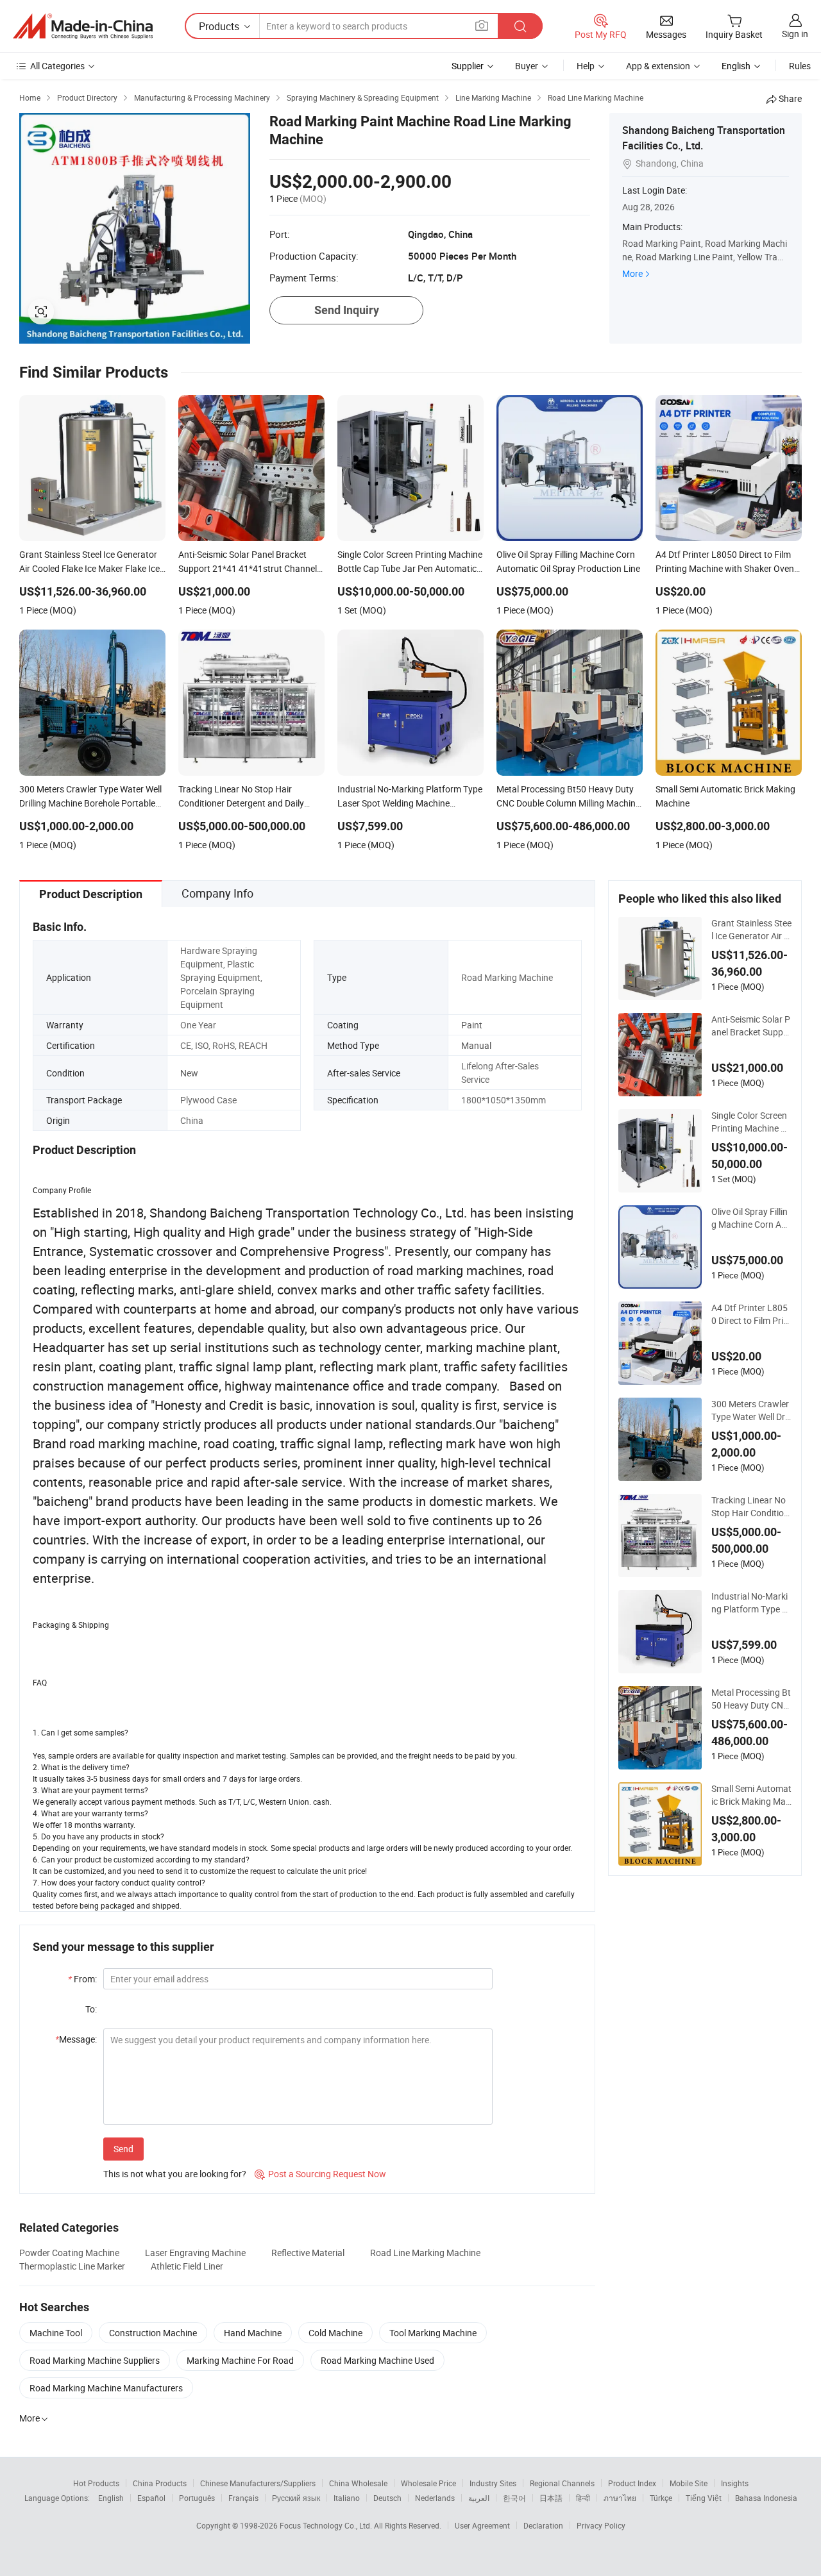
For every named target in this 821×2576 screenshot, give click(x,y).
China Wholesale (358, 2483)
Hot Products (96, 2483)
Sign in (795, 34)
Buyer (527, 66)
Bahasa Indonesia (766, 2498)
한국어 (514, 2498)
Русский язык (296, 2498)
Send (123, 2149)
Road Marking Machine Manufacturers (106, 2388)
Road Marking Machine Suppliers (95, 2360)
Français (243, 2498)
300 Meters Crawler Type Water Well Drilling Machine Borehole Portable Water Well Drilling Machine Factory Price (751, 1410)
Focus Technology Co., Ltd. (327, 2525)
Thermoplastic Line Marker (72, 2266)
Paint (472, 1025)
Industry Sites (493, 2483)
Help (586, 66)
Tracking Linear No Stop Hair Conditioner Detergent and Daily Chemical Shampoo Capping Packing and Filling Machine (751, 1507)
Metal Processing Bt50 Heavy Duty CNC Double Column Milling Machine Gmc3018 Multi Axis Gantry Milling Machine (751, 1699)
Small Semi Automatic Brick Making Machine (751, 1795)
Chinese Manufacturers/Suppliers (258, 2483)
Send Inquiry (347, 310)
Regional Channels (562, 2483)
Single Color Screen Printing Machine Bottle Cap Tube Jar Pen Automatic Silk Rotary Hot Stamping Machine (751, 1122)
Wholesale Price (428, 2483)
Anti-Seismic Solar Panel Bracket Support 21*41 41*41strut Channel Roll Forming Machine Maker (751, 1026)
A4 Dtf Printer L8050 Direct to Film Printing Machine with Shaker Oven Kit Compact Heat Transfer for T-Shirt (751, 1314)
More (632, 273)
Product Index (632, 2483)
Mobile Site (689, 2483)
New (189, 1073)
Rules (800, 66)
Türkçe (661, 2498)
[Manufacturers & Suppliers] (83, 26)
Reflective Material (308, 2253)
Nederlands (435, 2498)
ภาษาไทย (620, 2498)
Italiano (347, 2498)
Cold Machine (335, 2333)
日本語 (551, 2498)
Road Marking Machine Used (377, 2360)
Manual (476, 1045)
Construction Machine (153, 2333)
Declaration (543, 2525)
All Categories (57, 66)
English (111, 2498)
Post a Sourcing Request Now (320, 2174)
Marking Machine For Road (240, 2360)
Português (197, 2498)
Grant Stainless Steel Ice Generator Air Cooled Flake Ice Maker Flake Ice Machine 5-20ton (751, 930)
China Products (160, 2483)
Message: (76, 2039)
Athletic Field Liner (187, 2266)
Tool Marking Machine (433, 2333)
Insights (735, 2483)
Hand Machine (253, 2333)
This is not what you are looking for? (175, 2174)
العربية (479, 2498)
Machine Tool (56, 2333)
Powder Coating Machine (69, 2253)
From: (82, 1979)
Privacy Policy (601, 2525)
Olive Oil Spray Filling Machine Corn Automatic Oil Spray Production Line (750, 1218)
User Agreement (482, 2525)
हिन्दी (583, 2498)
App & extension (658, 66)
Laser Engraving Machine (195, 2253)
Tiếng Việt (704, 2498)
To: (91, 2009)
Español (151, 2498)
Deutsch (387, 2498)
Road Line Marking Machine (425, 2253)
